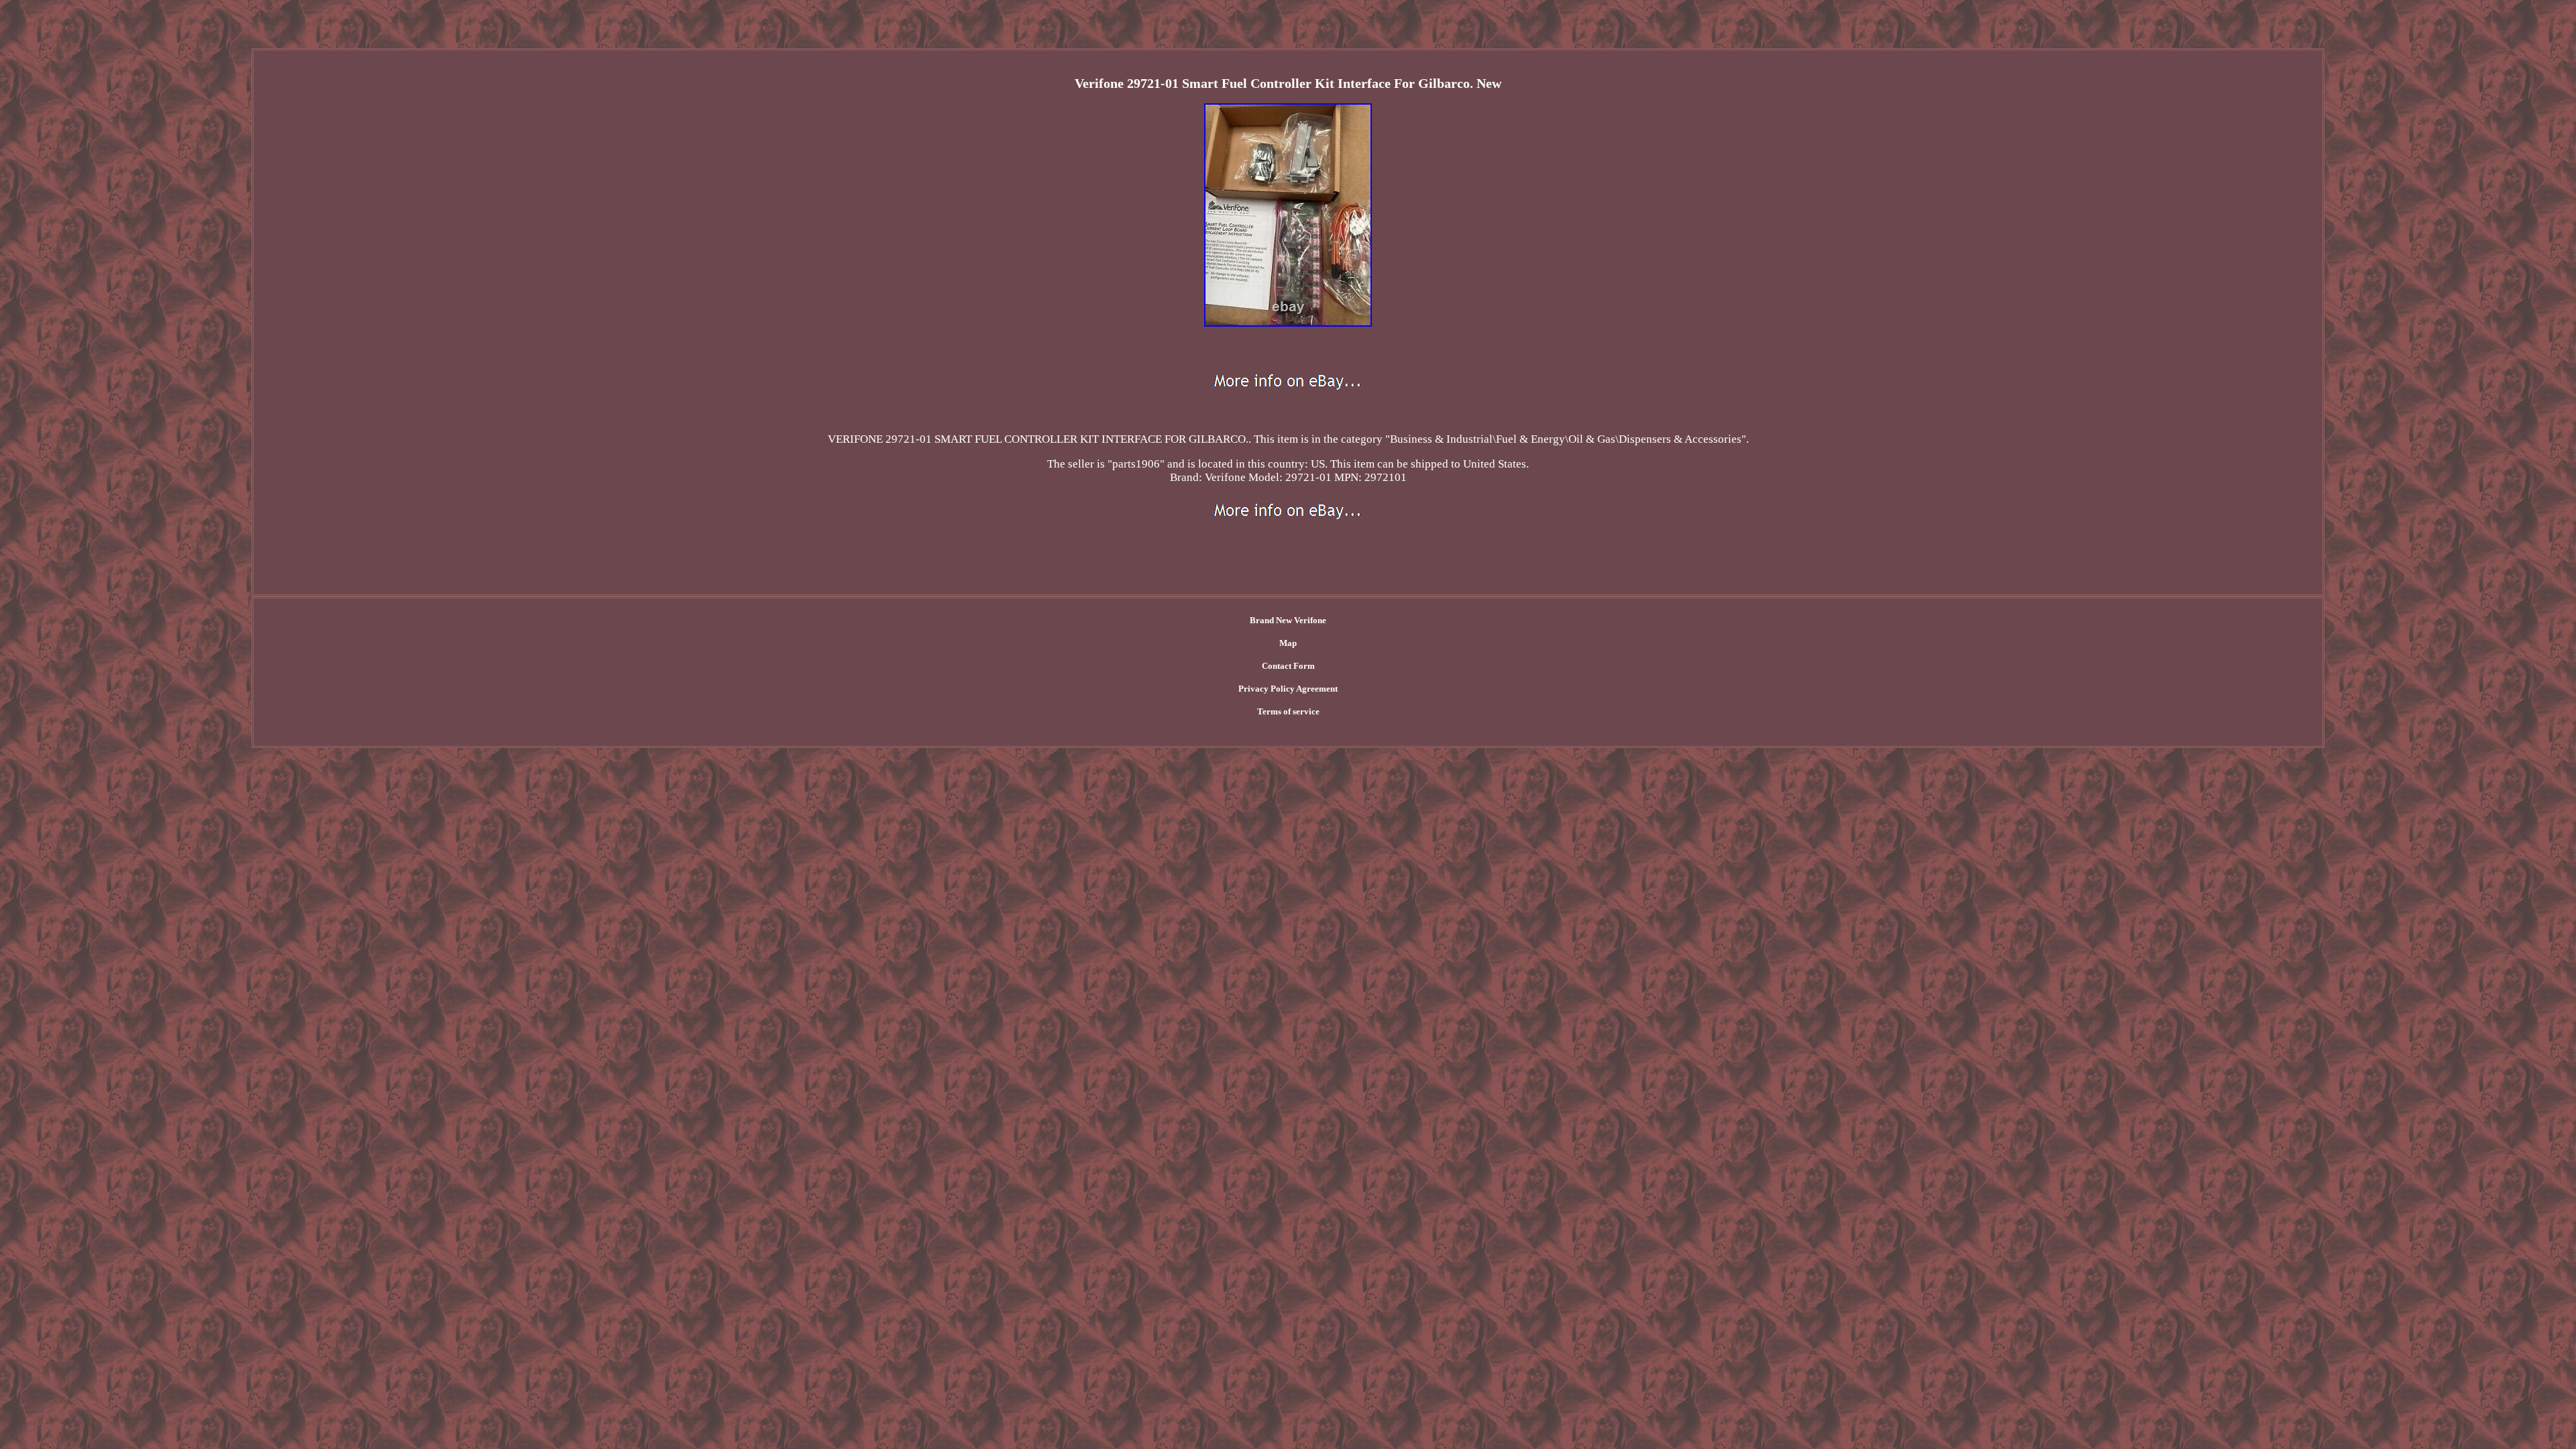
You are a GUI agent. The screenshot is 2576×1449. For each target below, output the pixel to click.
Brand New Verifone (1288, 620)
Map (1288, 643)
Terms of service (1288, 711)
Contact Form (1288, 666)
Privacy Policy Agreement (1288, 689)
